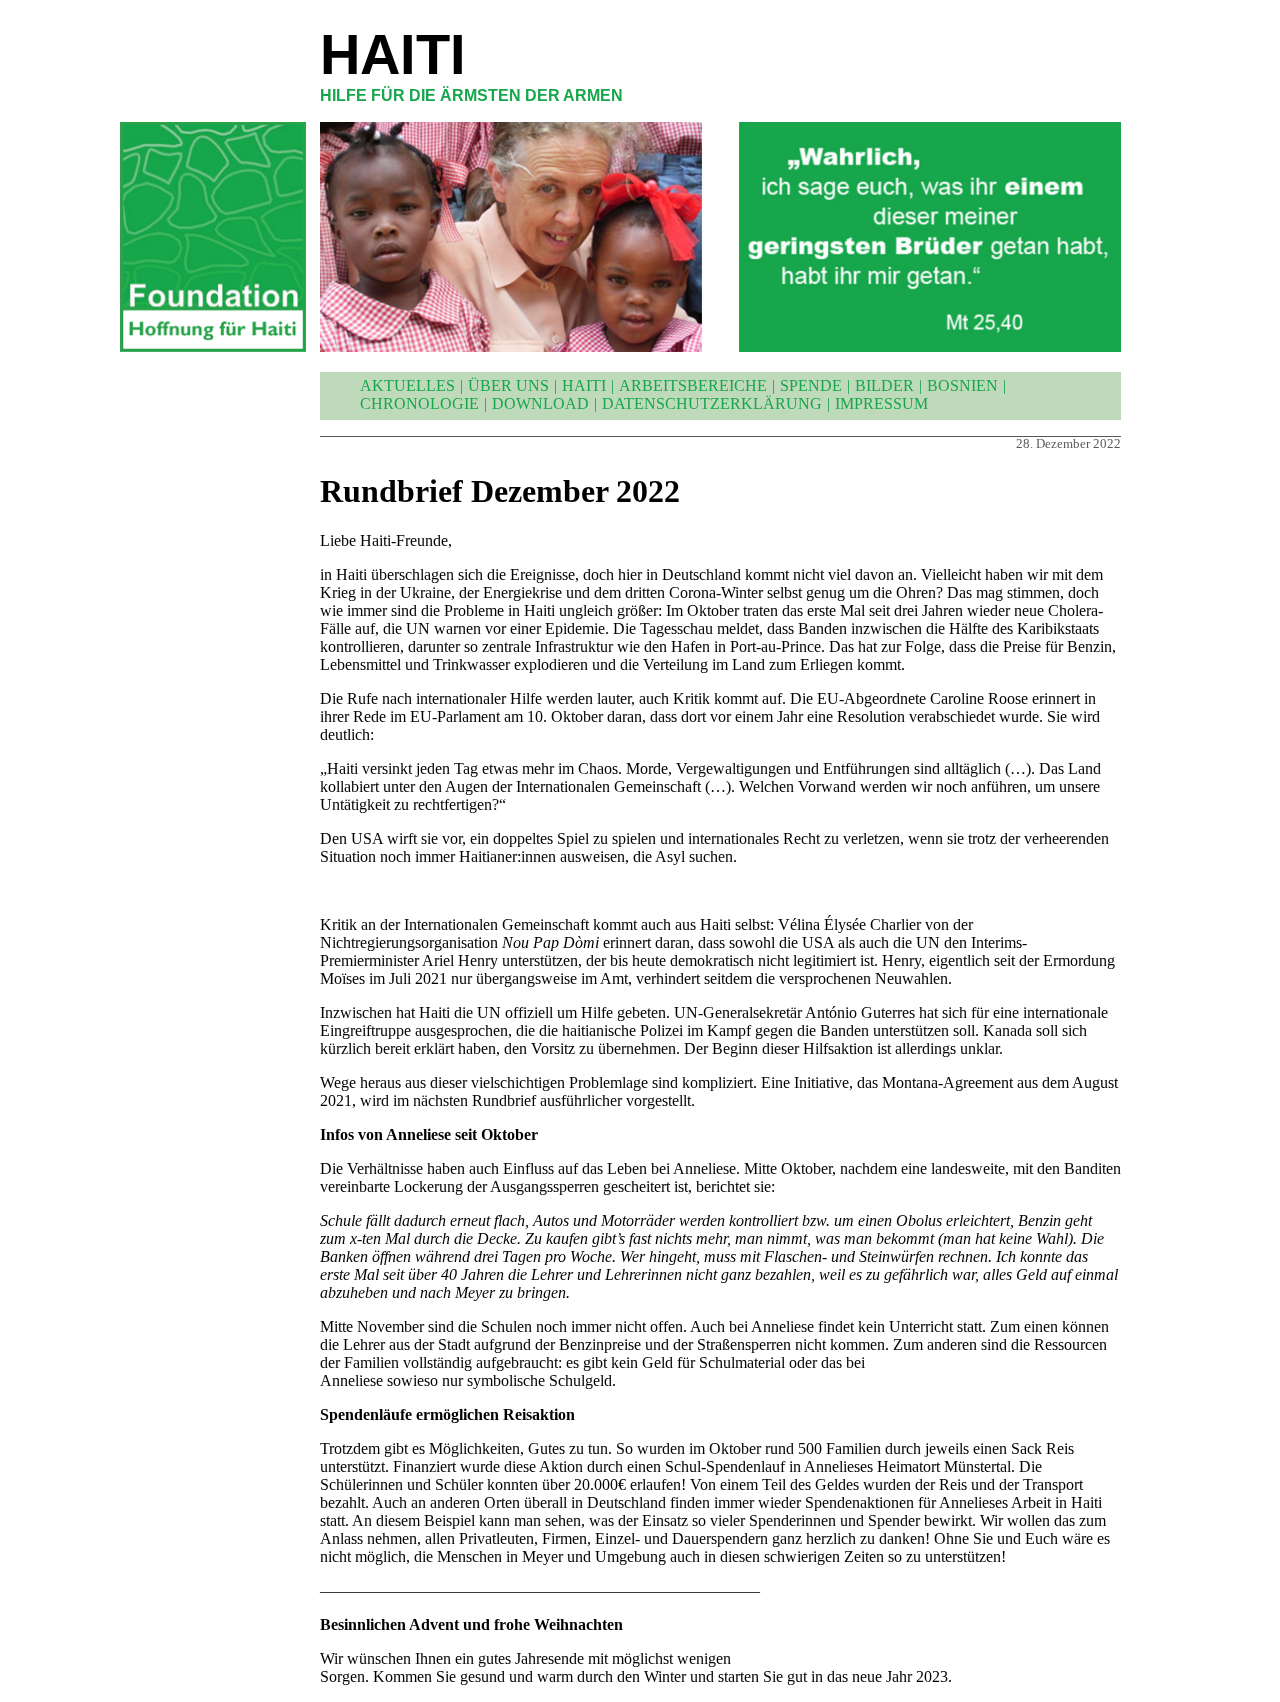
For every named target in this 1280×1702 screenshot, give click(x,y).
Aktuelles (407, 385)
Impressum (881, 403)
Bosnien (962, 385)
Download (540, 403)
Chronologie (419, 403)
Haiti (584, 385)
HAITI (393, 54)
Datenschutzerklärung (712, 403)
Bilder (884, 385)
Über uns (508, 385)
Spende (811, 385)
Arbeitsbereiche (693, 385)
